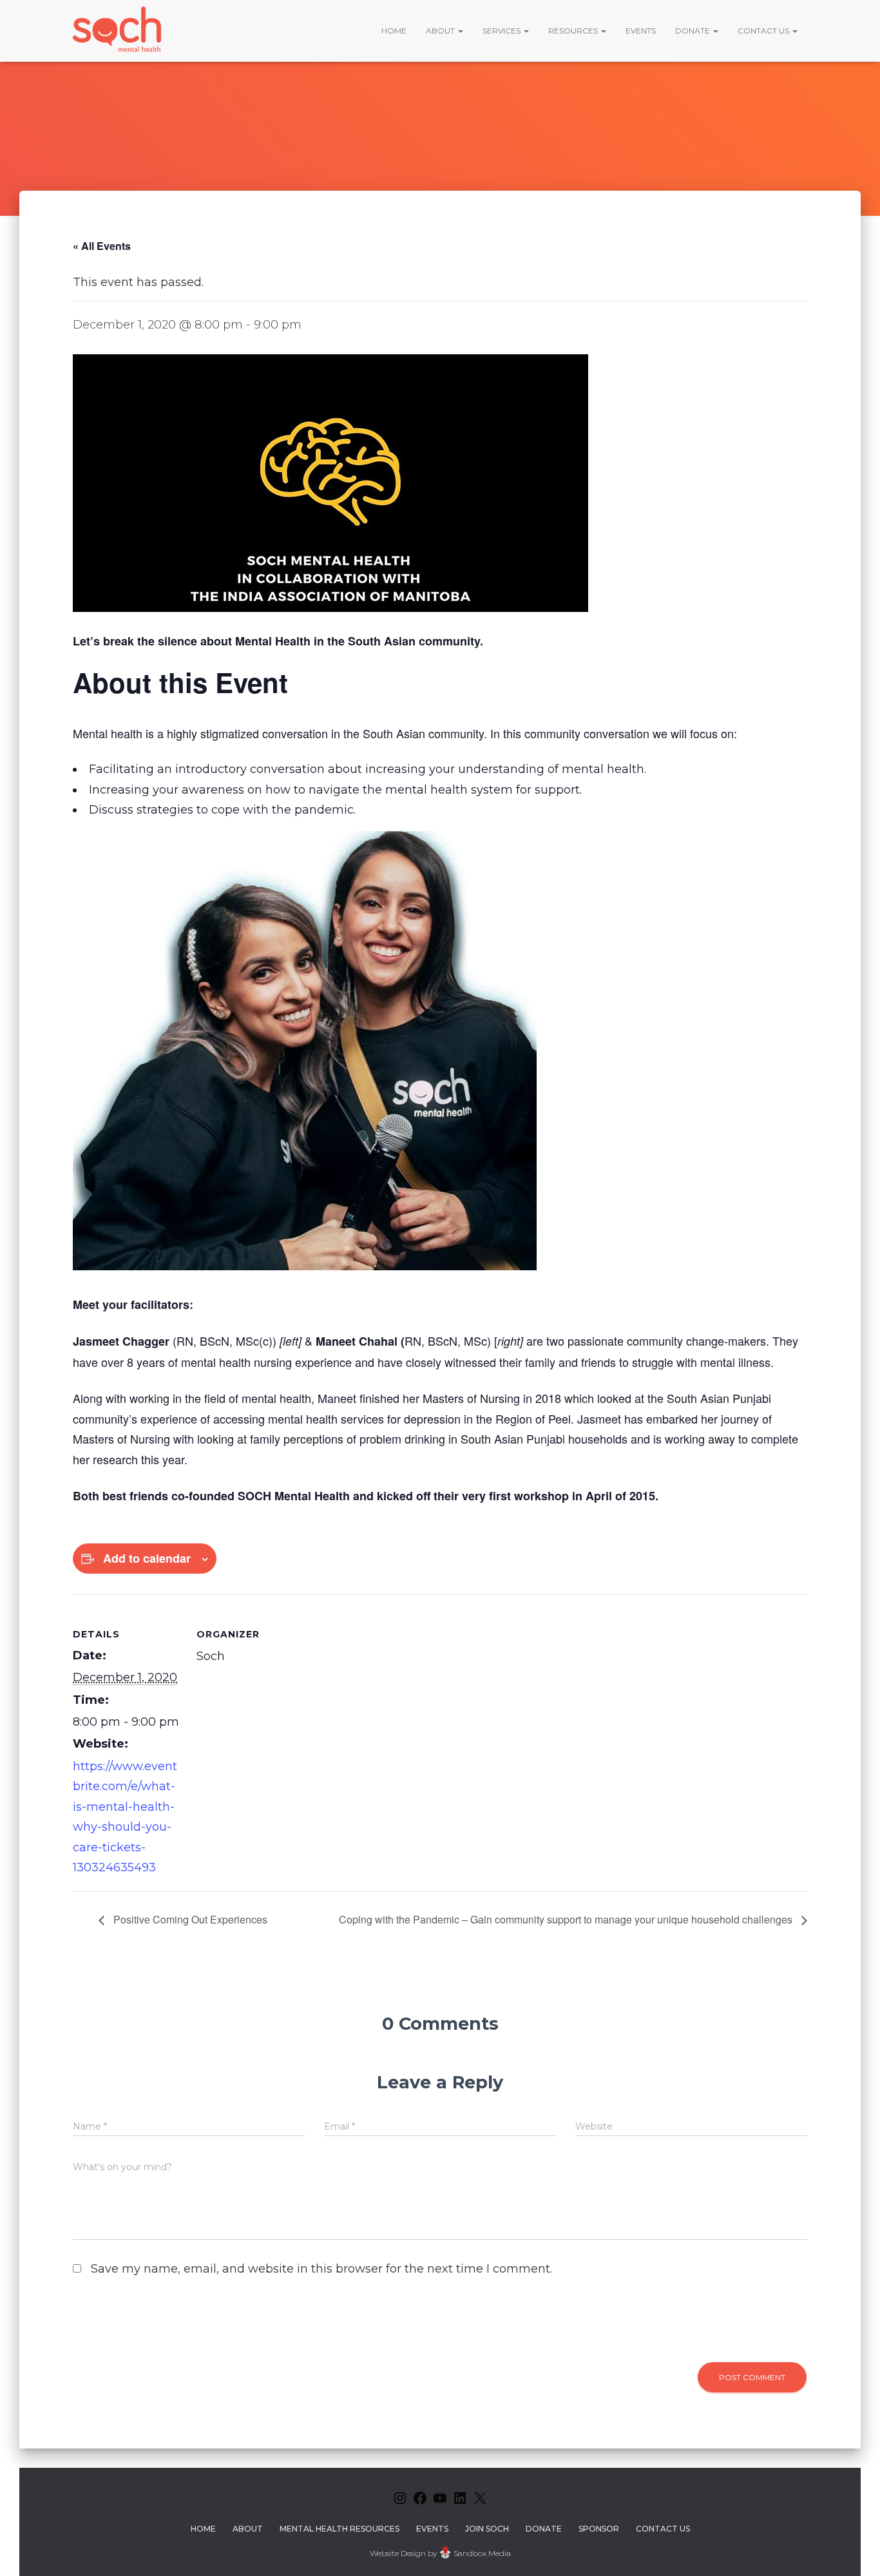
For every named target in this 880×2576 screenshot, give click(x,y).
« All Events (102, 246)
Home (394, 31)
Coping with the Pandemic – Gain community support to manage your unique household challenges (567, 1919)
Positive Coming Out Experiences (189, 1919)
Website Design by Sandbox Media (440, 2553)
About (441, 31)
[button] (460, 31)
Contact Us (764, 31)
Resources (574, 31)
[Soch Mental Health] (119, 31)
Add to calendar (147, 1558)
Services (502, 31)
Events (641, 31)
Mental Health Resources (340, 2529)
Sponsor (599, 2529)
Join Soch (487, 2529)
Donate (693, 31)
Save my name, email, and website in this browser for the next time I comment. (321, 2269)
